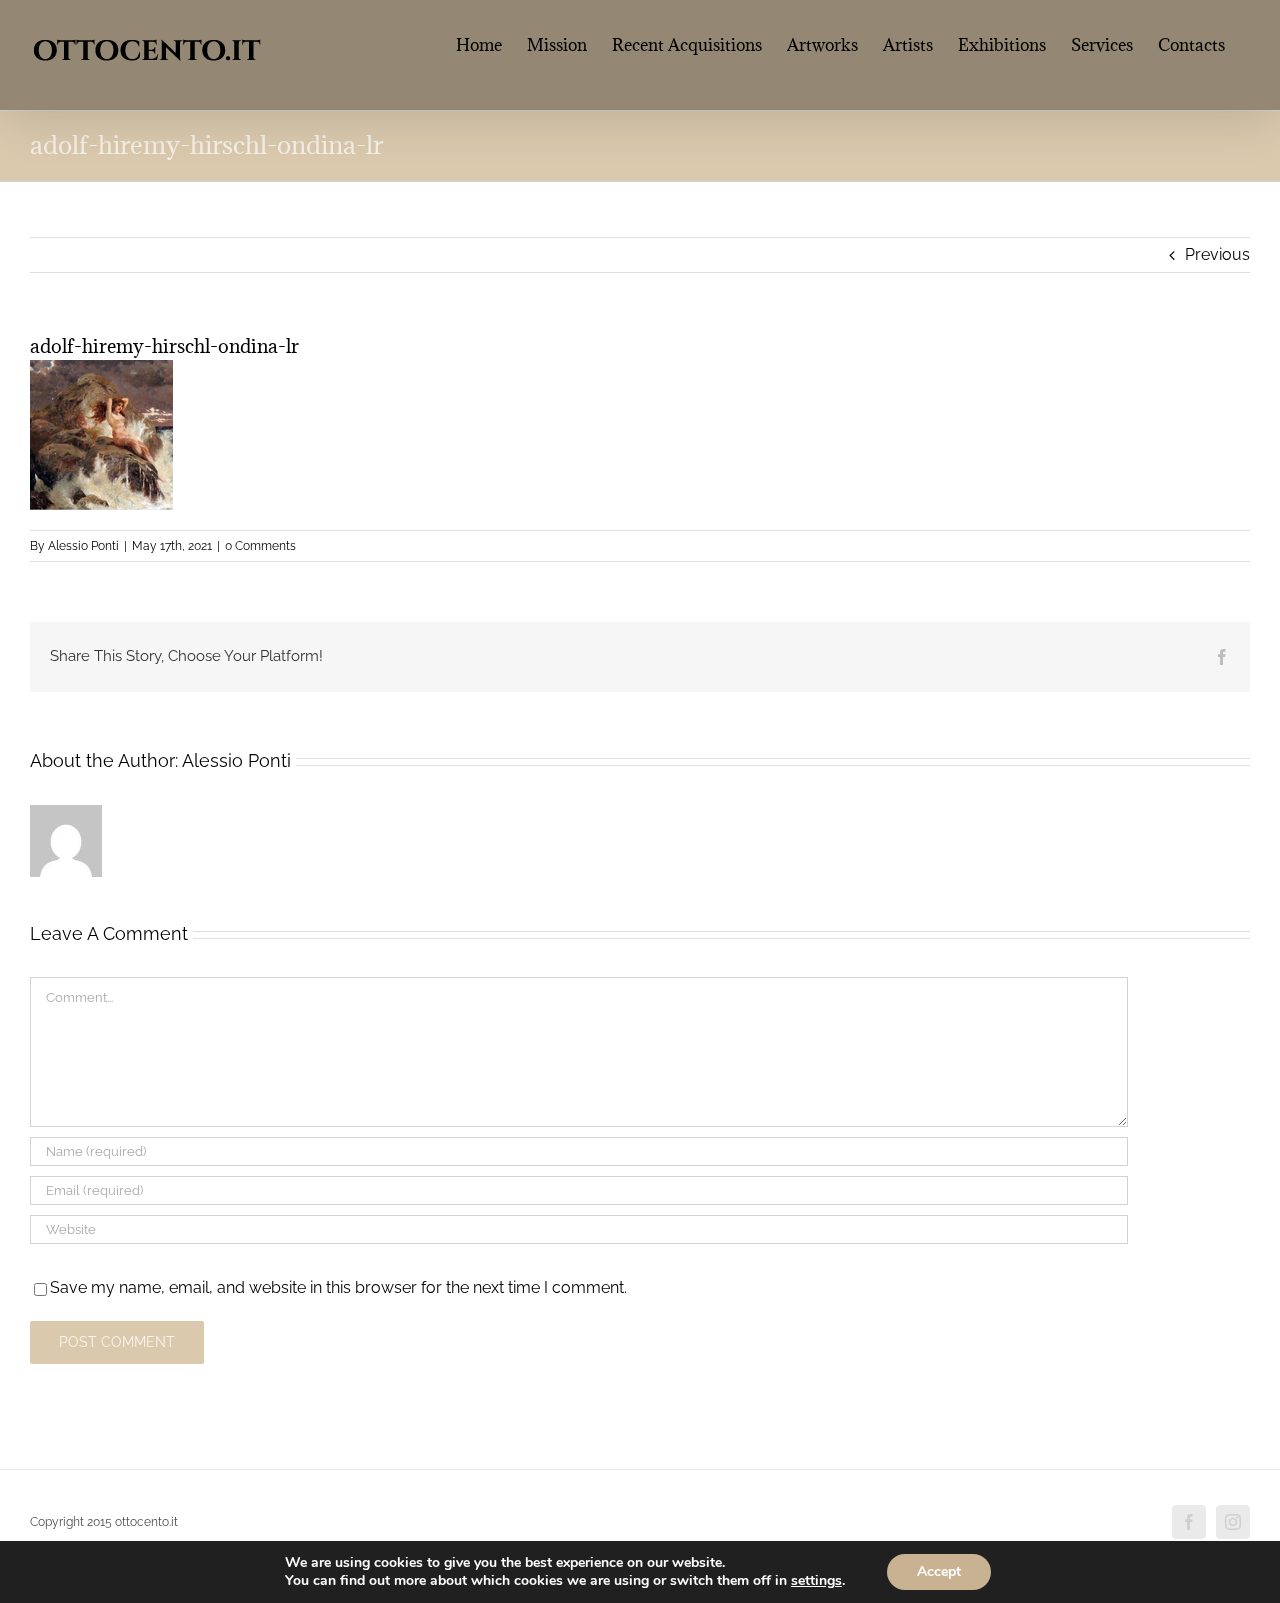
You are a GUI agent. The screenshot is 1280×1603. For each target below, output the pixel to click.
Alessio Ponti (83, 546)
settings (816, 1581)
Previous (1217, 254)
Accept (939, 1571)
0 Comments (260, 546)
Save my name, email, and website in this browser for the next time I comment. (338, 1287)
